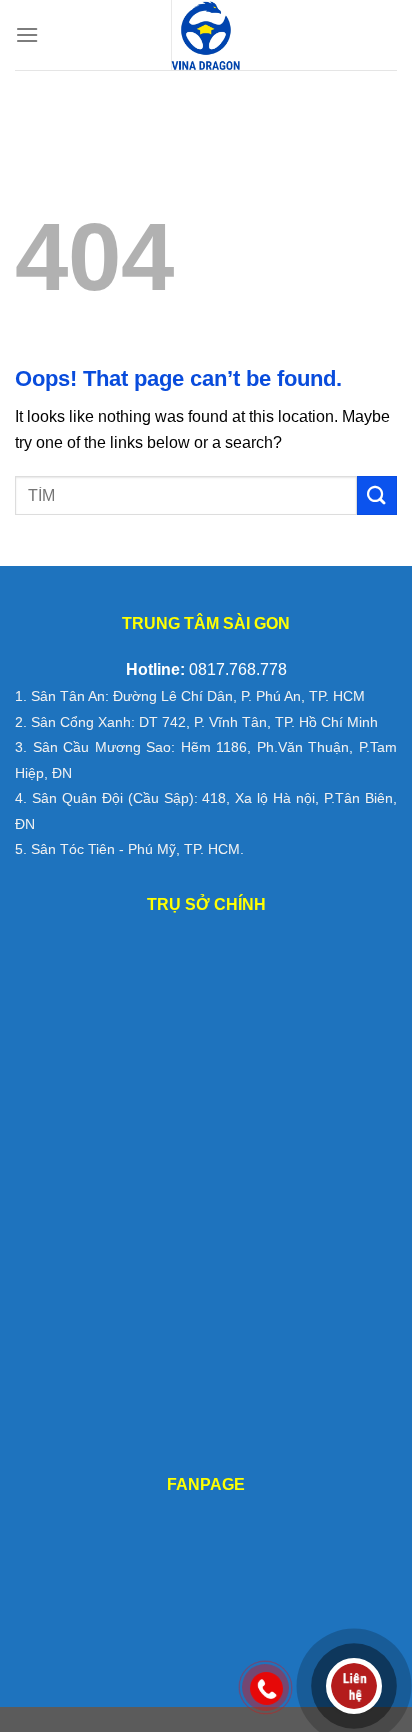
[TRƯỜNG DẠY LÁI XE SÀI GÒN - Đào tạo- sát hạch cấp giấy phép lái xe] (206, 35)
